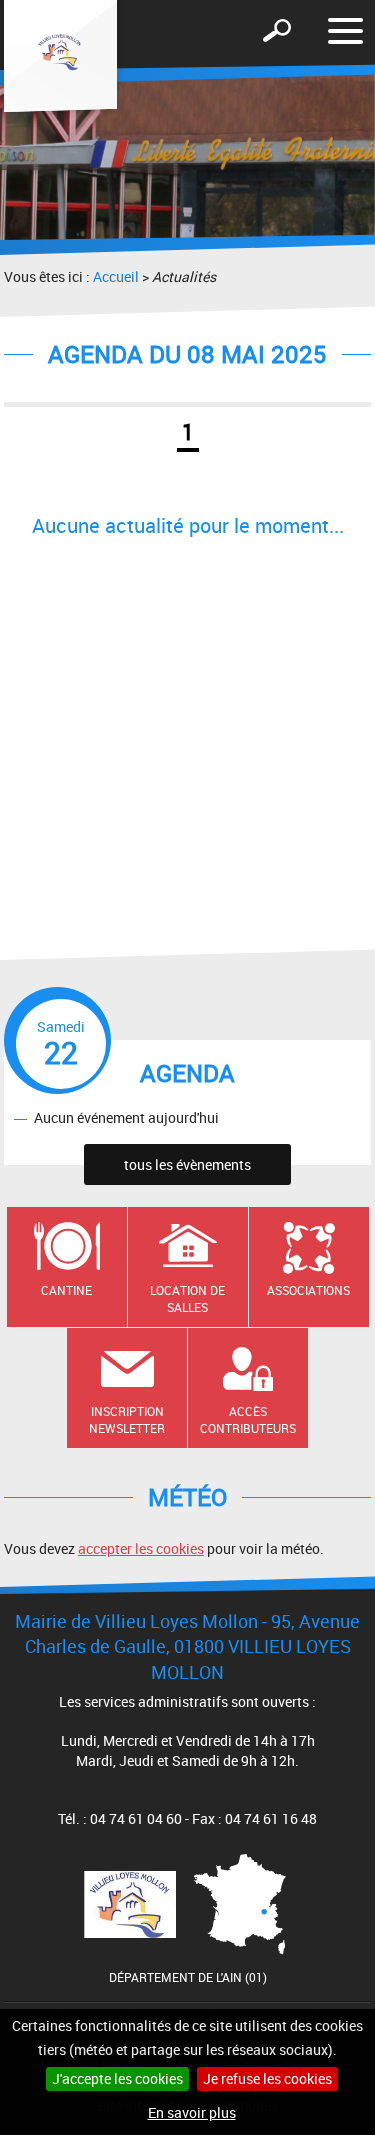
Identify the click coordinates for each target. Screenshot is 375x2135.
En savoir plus (192, 2112)
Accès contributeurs (248, 1419)
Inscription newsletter (127, 1419)
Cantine (66, 1290)
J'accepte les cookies (117, 2078)
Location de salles (187, 1298)
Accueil (116, 276)
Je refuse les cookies (267, 2078)
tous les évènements (187, 1164)
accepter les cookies (141, 1548)
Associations (308, 1290)
